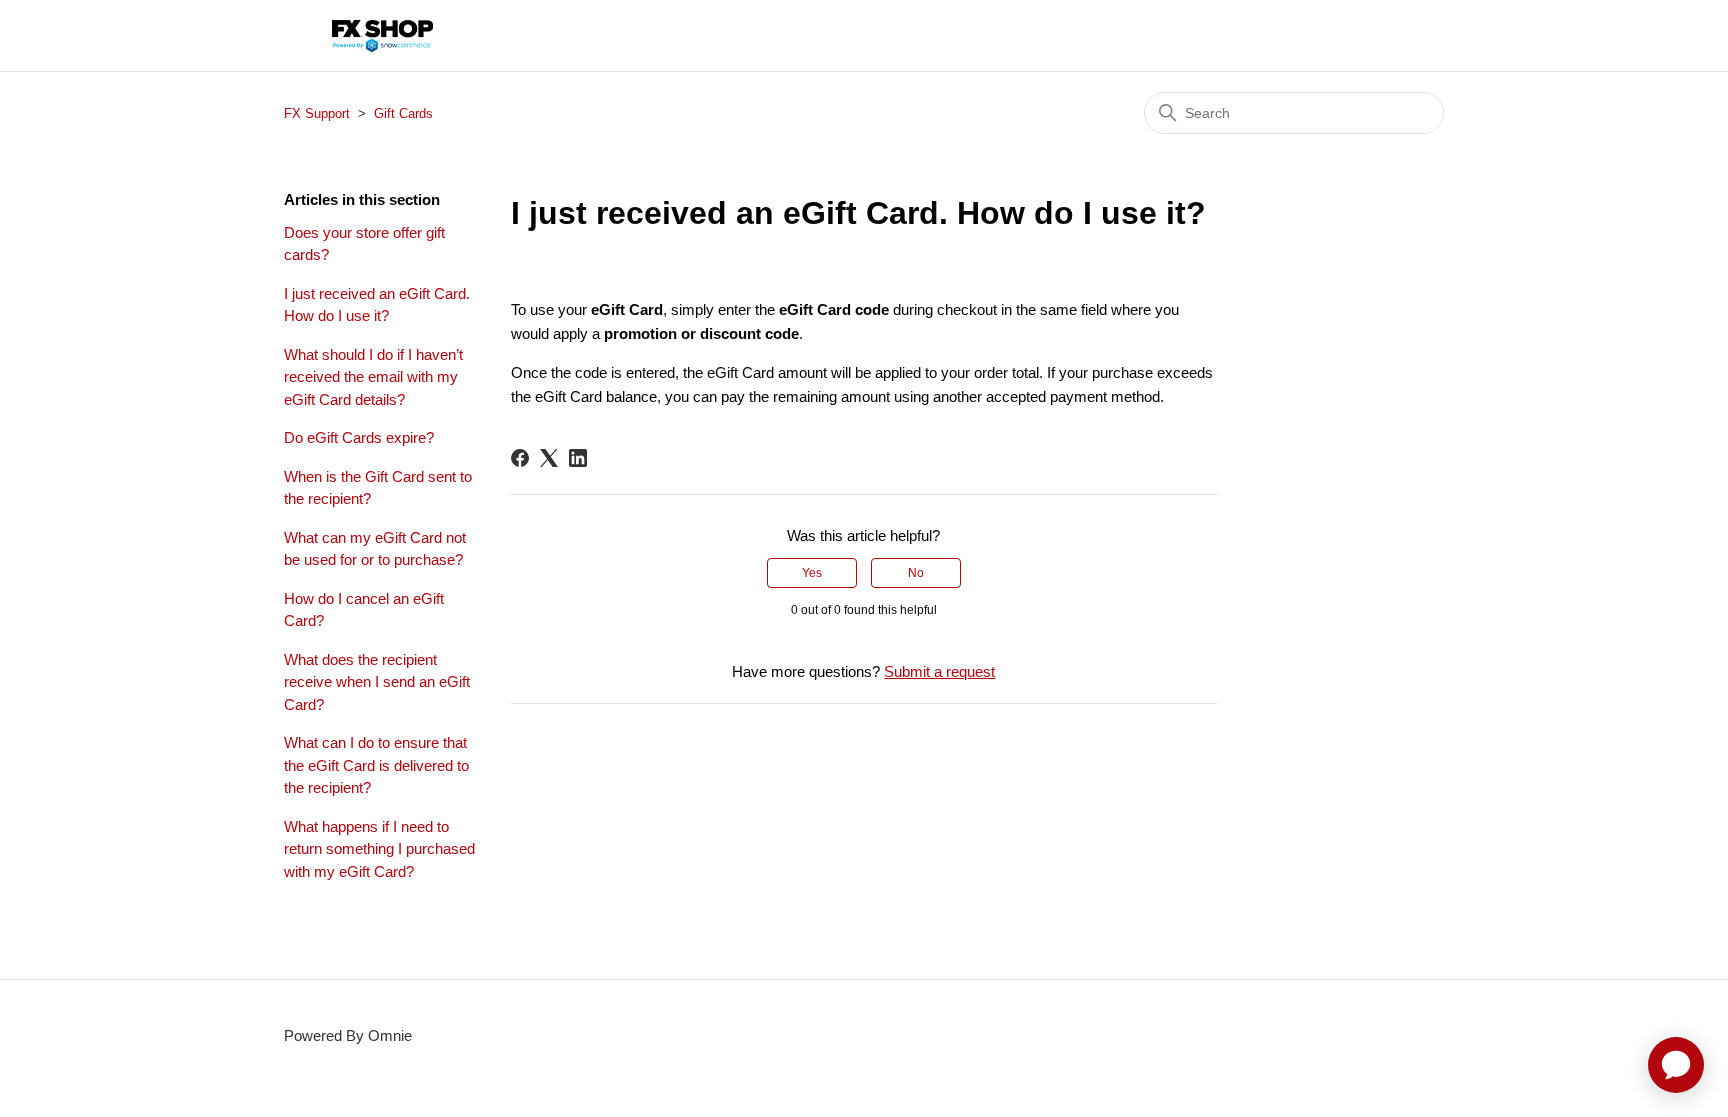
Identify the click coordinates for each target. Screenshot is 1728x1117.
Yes (812, 573)
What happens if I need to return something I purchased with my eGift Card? (379, 849)
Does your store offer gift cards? (364, 244)
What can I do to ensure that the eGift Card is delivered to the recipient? (376, 765)
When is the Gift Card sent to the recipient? (378, 488)
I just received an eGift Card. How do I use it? (377, 305)
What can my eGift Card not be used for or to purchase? (375, 549)
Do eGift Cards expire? (359, 437)
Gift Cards (403, 113)
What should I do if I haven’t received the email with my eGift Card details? (373, 377)
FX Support (317, 113)
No (916, 573)
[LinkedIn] (578, 458)
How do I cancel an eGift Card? (364, 610)
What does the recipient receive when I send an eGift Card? (377, 682)
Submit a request (939, 671)
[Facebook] (520, 458)
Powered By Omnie (348, 1035)
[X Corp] (549, 458)
